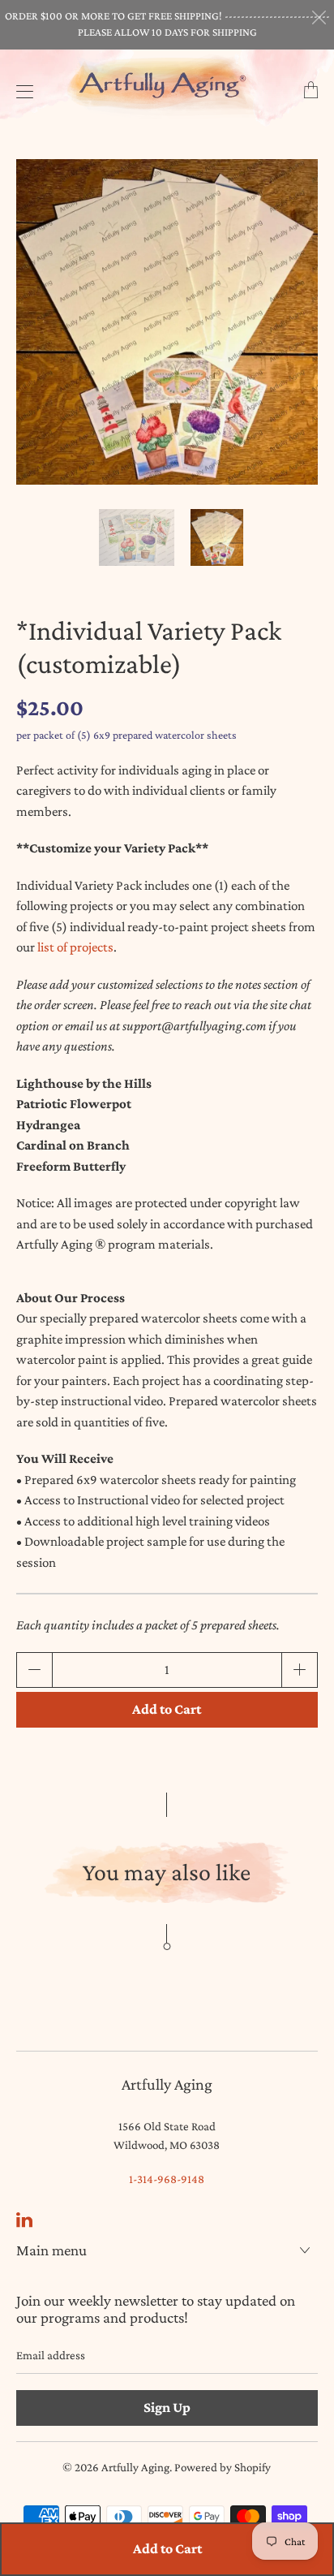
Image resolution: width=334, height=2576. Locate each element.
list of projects (75, 947)
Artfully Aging (135, 2467)
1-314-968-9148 (167, 2179)
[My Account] (21, 91)
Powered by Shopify (223, 2467)
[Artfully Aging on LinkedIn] (24, 2220)
